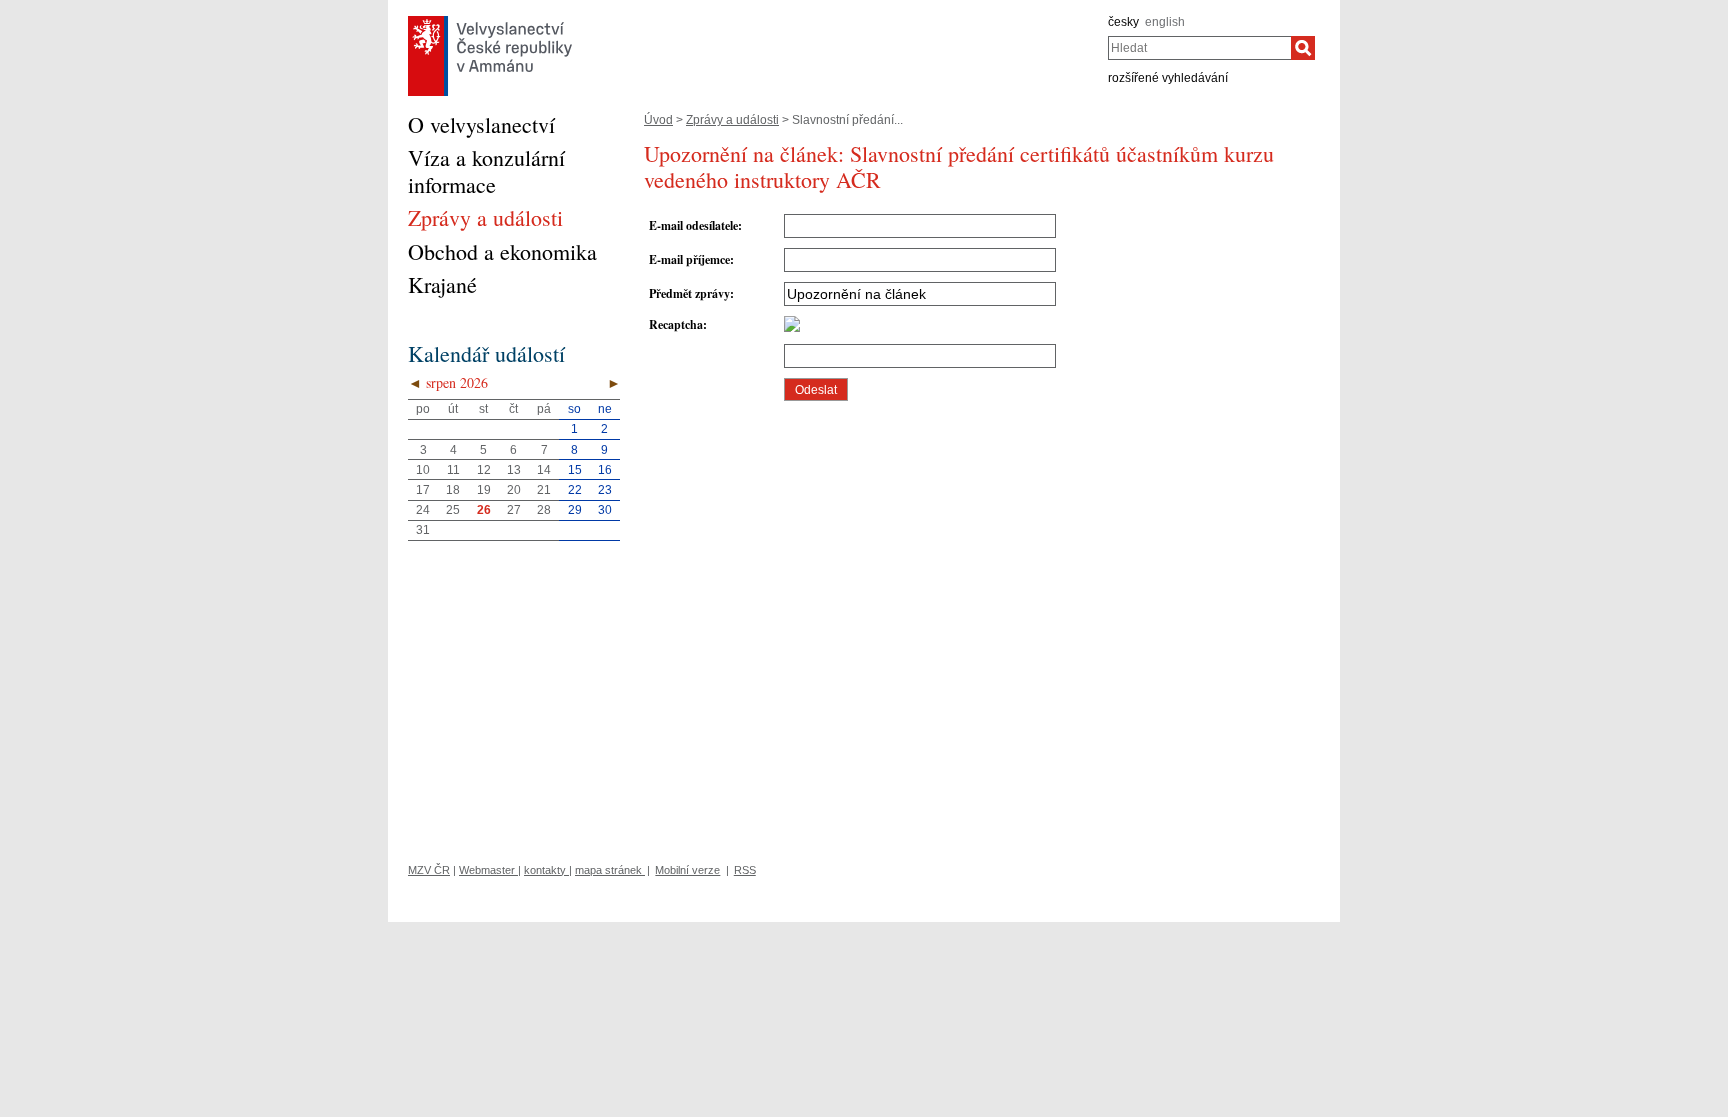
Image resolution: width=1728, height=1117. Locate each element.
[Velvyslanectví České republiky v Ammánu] (490, 21)
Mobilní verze (687, 870)
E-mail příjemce (689, 259)
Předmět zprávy (689, 293)
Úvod (658, 120)
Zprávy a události (732, 120)
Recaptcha (676, 324)
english (1165, 22)
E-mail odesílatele (693, 225)
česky (1123, 22)
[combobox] (1199, 48)
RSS (745, 870)
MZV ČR (429, 870)
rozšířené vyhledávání (1168, 78)
